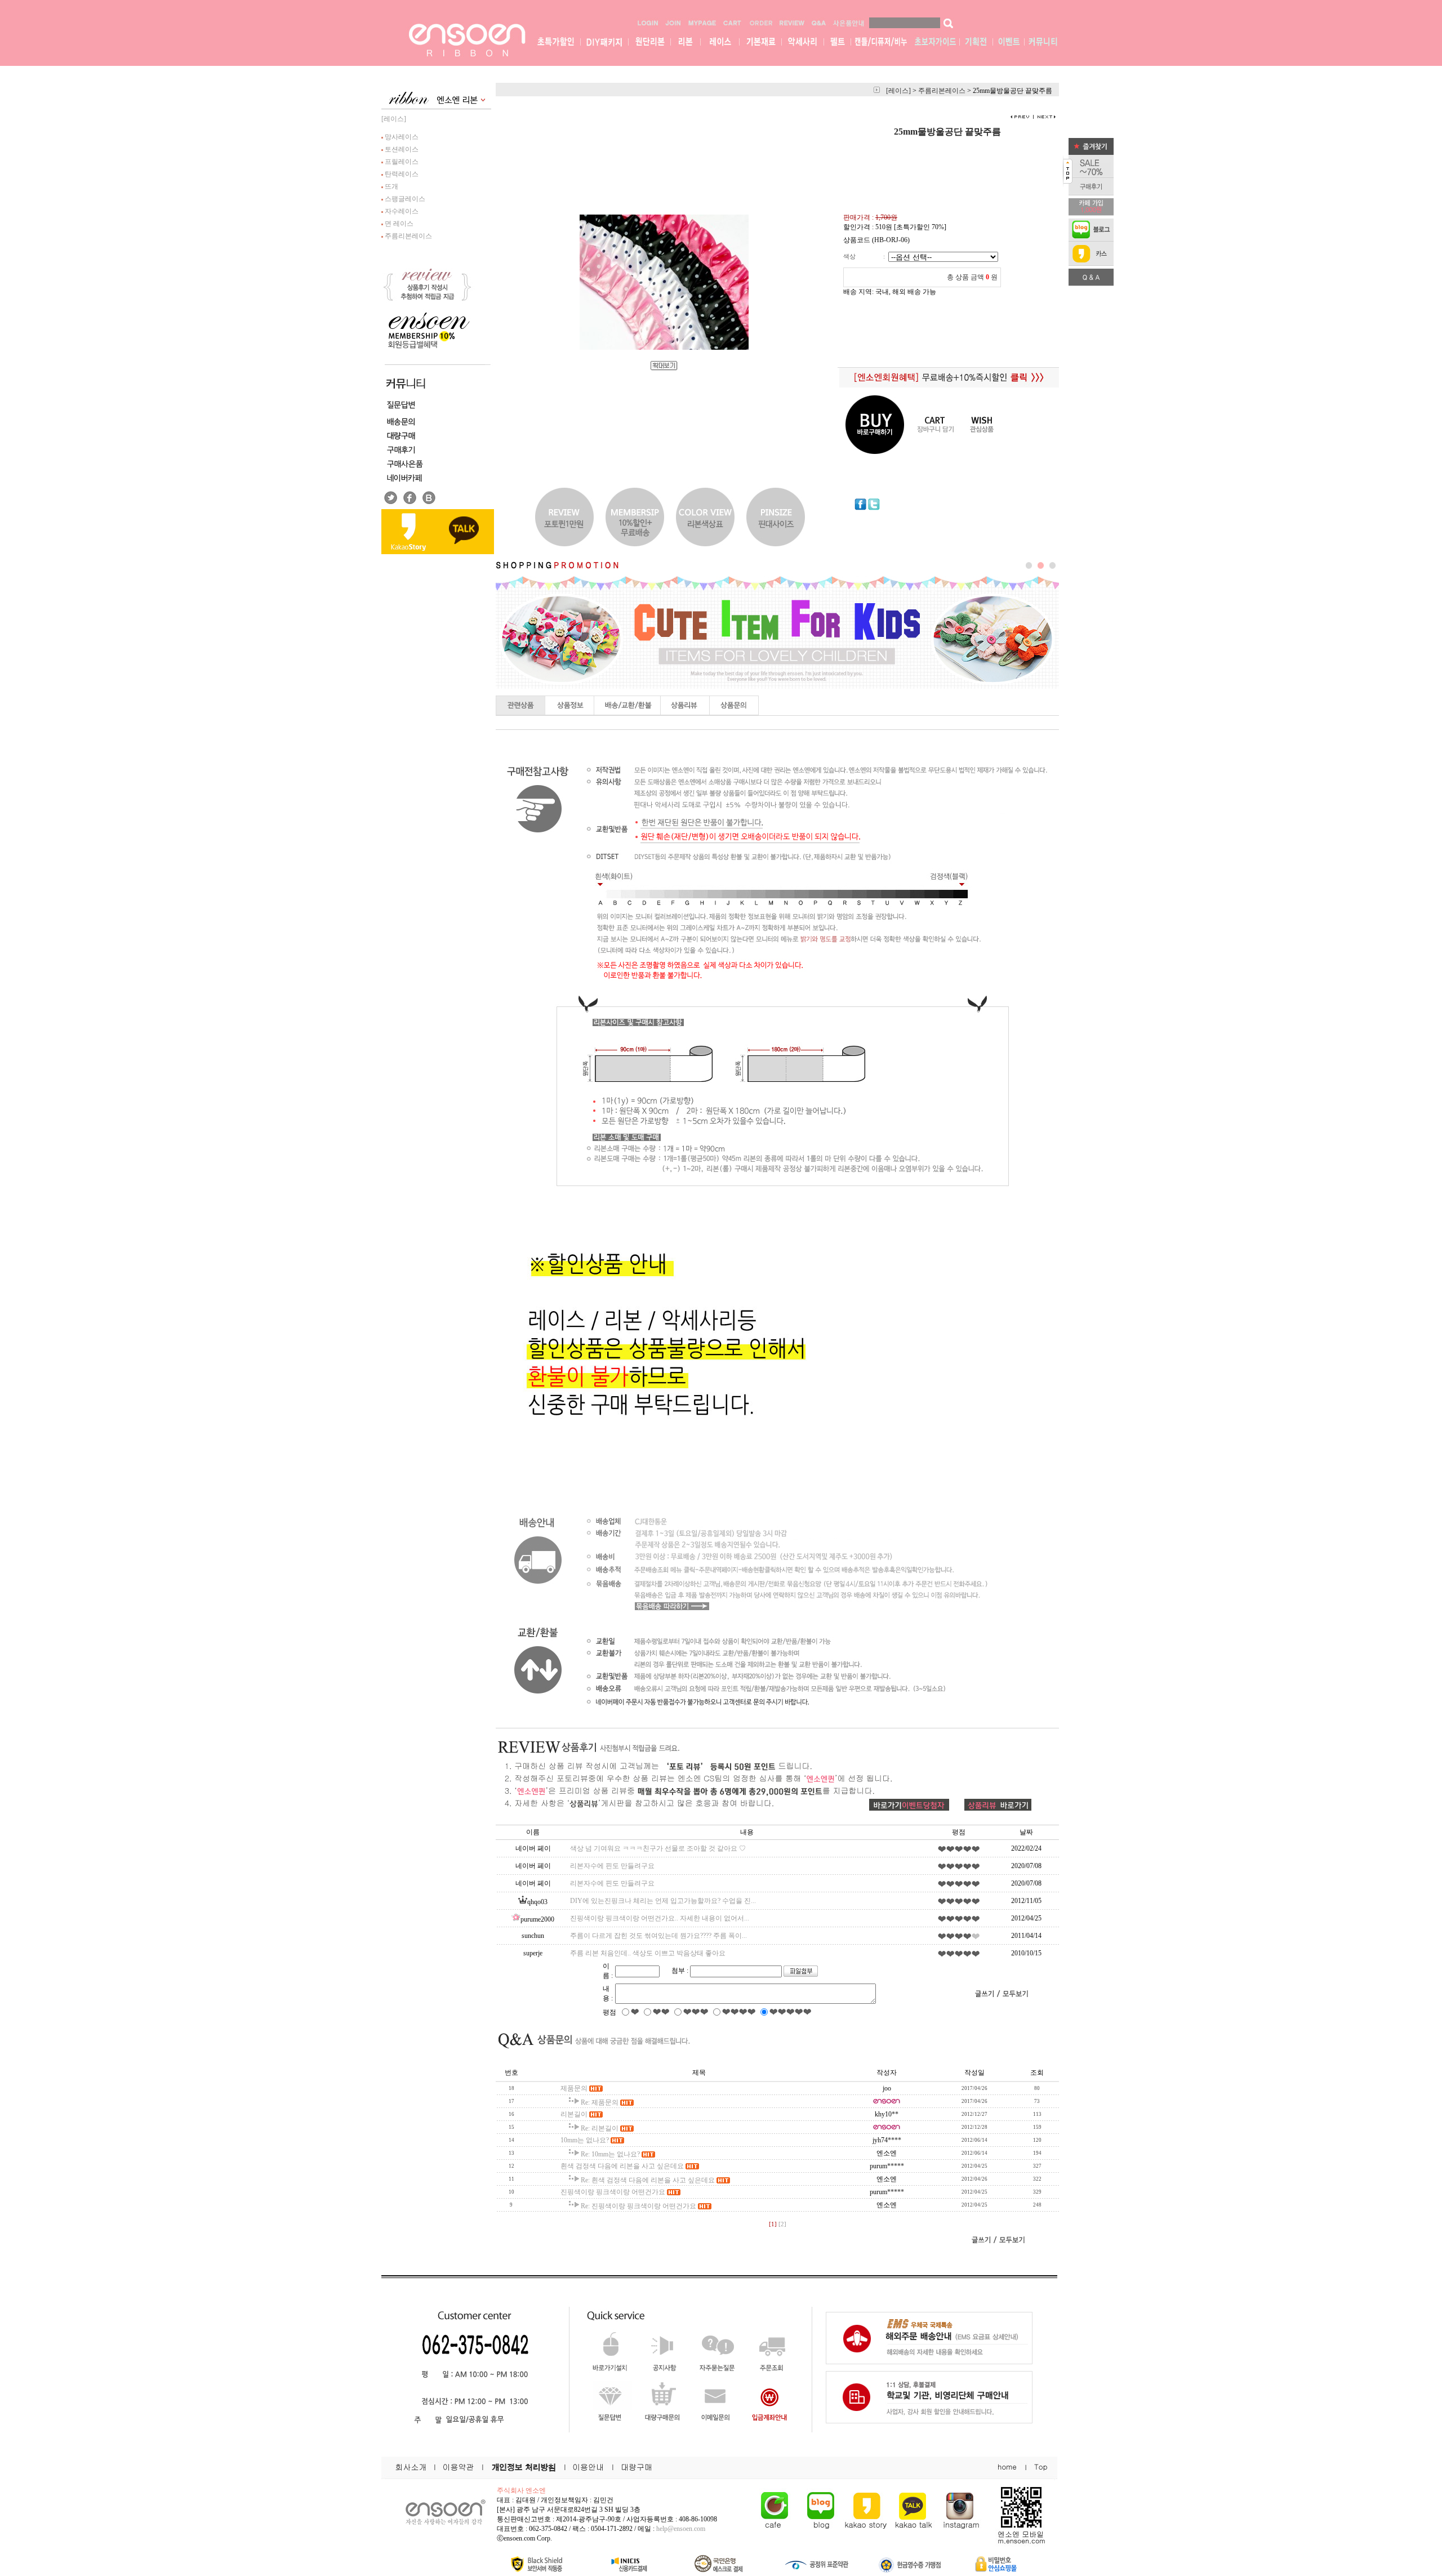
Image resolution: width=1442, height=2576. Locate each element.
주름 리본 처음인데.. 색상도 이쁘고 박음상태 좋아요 (648, 1953)
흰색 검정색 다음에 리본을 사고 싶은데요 (622, 2166)
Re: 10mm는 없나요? (610, 2154)
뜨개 (391, 186)
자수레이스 (401, 211)
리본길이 (574, 2114)
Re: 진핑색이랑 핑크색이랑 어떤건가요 (638, 2206)
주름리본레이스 (408, 236)
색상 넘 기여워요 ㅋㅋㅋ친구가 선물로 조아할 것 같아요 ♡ (658, 1848)
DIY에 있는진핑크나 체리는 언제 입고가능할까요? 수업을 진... (663, 1901)
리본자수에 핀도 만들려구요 (612, 1866)
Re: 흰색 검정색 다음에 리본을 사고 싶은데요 (648, 2180)
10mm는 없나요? (585, 2140)
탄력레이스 (401, 174)
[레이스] (394, 119)
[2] (782, 2224)
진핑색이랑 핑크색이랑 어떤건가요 (613, 2192)
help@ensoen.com (681, 2529)
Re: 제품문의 (600, 2102)
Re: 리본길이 (600, 2128)
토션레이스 (401, 149)
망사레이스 (401, 137)
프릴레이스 (401, 162)
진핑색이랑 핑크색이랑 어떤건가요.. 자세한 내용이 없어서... (660, 1918)
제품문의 (574, 2088)
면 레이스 (398, 224)
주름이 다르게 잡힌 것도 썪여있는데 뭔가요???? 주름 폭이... (658, 1936)
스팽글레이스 (404, 199)
